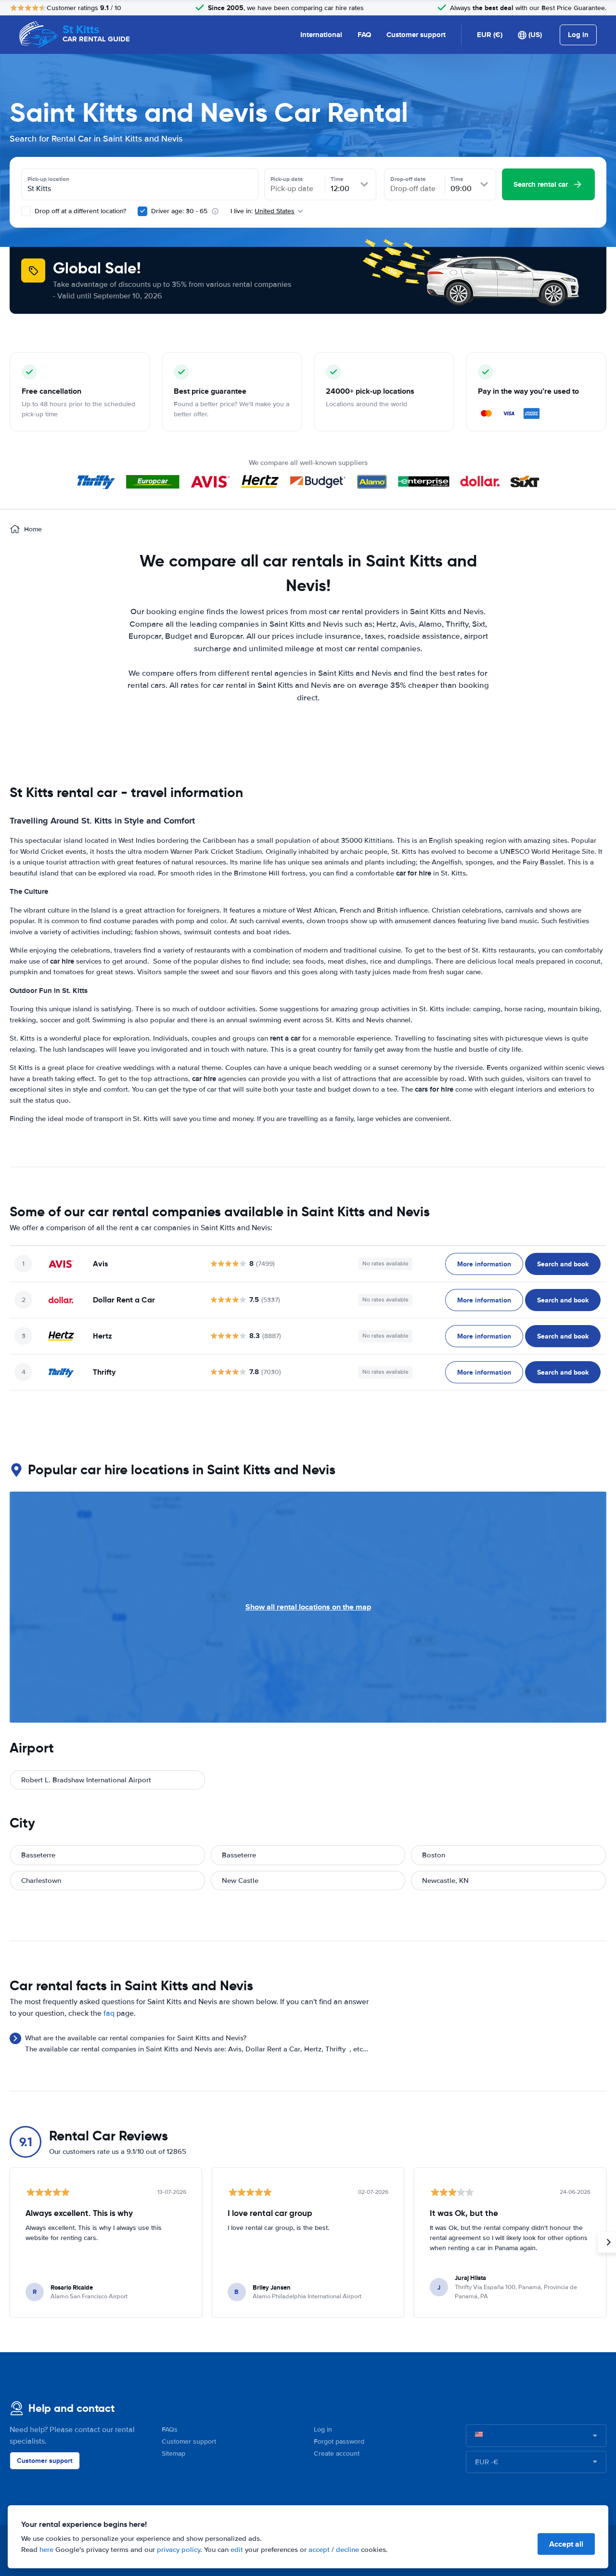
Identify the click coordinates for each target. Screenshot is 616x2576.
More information (484, 1264)
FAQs (170, 2429)
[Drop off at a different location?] (26, 211)
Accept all (566, 2544)
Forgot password (339, 2441)
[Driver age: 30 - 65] (142, 211)
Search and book (563, 1264)
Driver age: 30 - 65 (179, 211)
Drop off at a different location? (79, 211)
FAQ (364, 35)
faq (109, 2013)
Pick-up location (48, 179)
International (321, 35)
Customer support (416, 35)
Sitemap (173, 2454)
